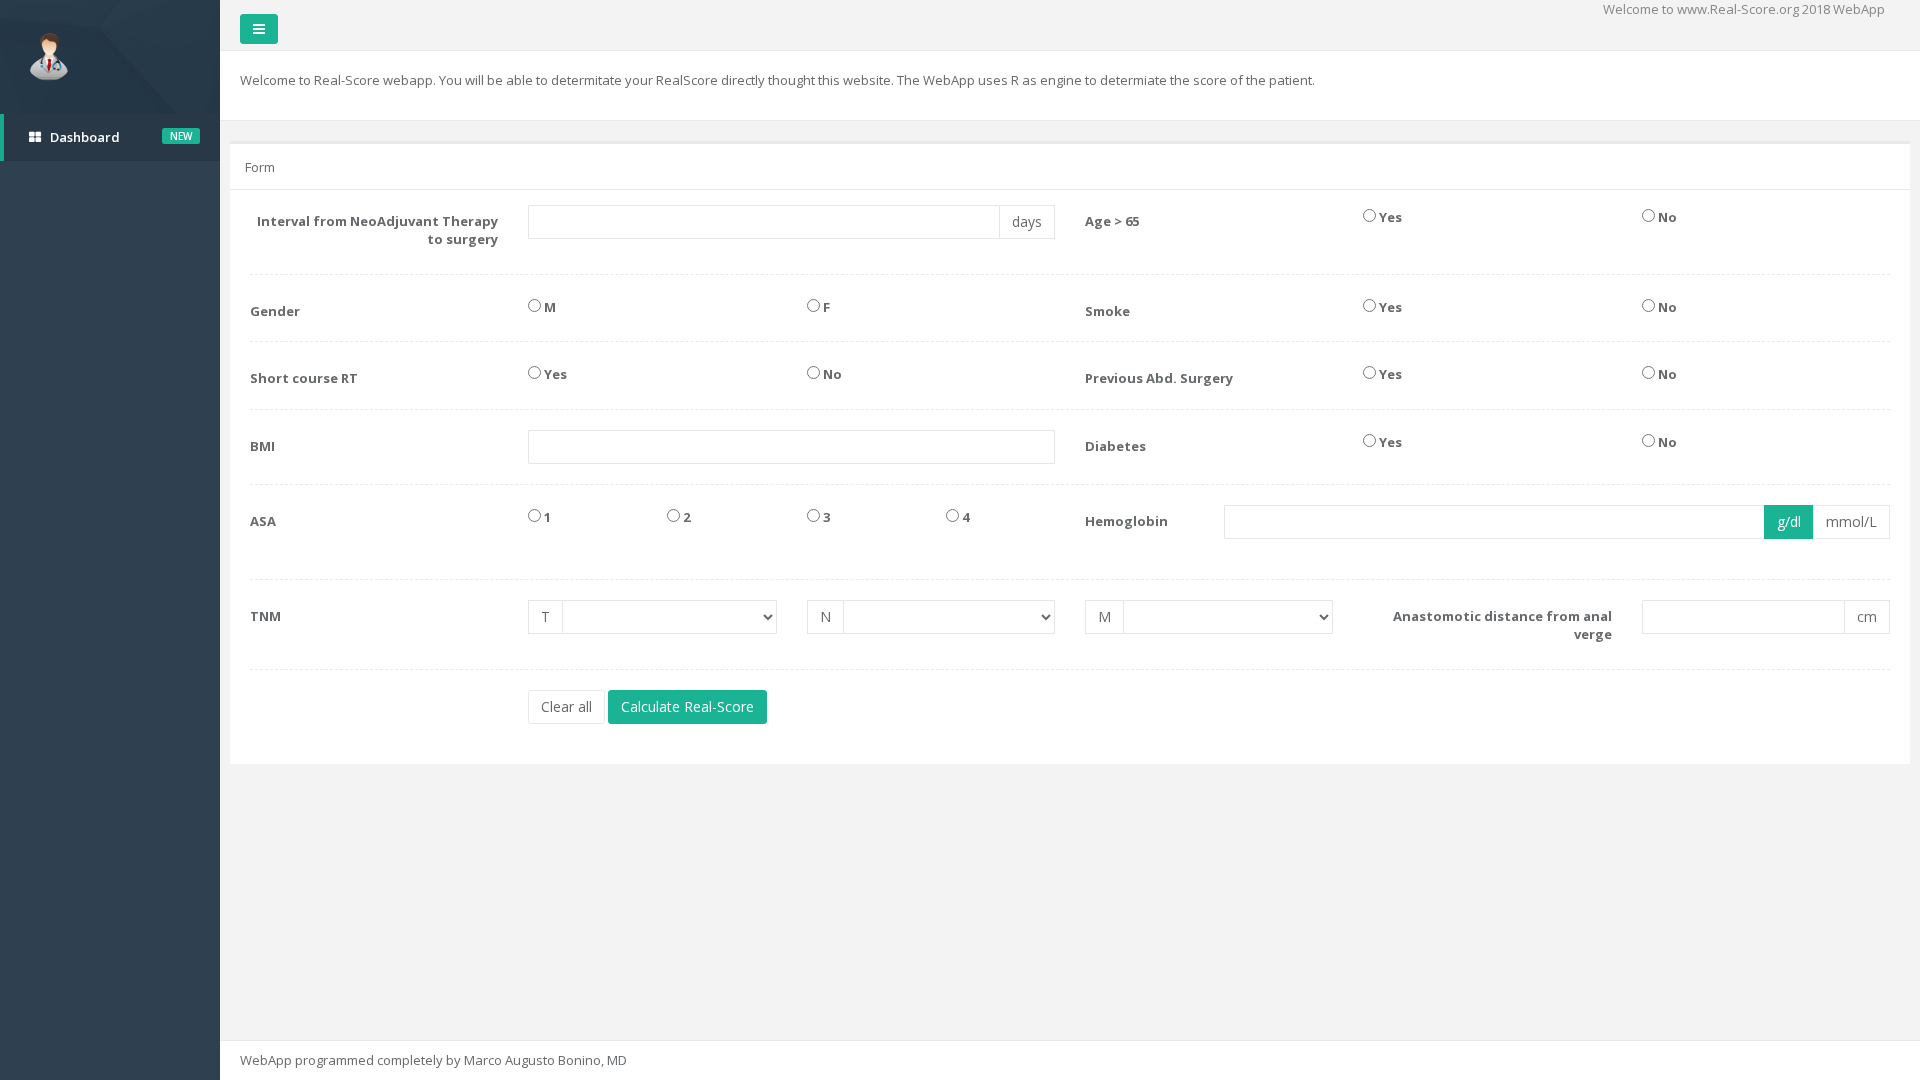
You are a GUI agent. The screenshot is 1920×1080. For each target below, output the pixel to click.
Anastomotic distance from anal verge (1502, 625)
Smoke (1107, 311)
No (1666, 217)
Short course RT (304, 378)
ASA (263, 521)
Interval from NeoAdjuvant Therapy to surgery (377, 230)
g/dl (1789, 521)
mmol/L (1851, 521)
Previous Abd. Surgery (1159, 378)
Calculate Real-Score (687, 706)
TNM (265, 616)
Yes (1389, 217)
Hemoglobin (1126, 521)
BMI (262, 446)
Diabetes (1115, 446)
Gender (275, 311)
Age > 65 (1112, 221)
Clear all (566, 706)
